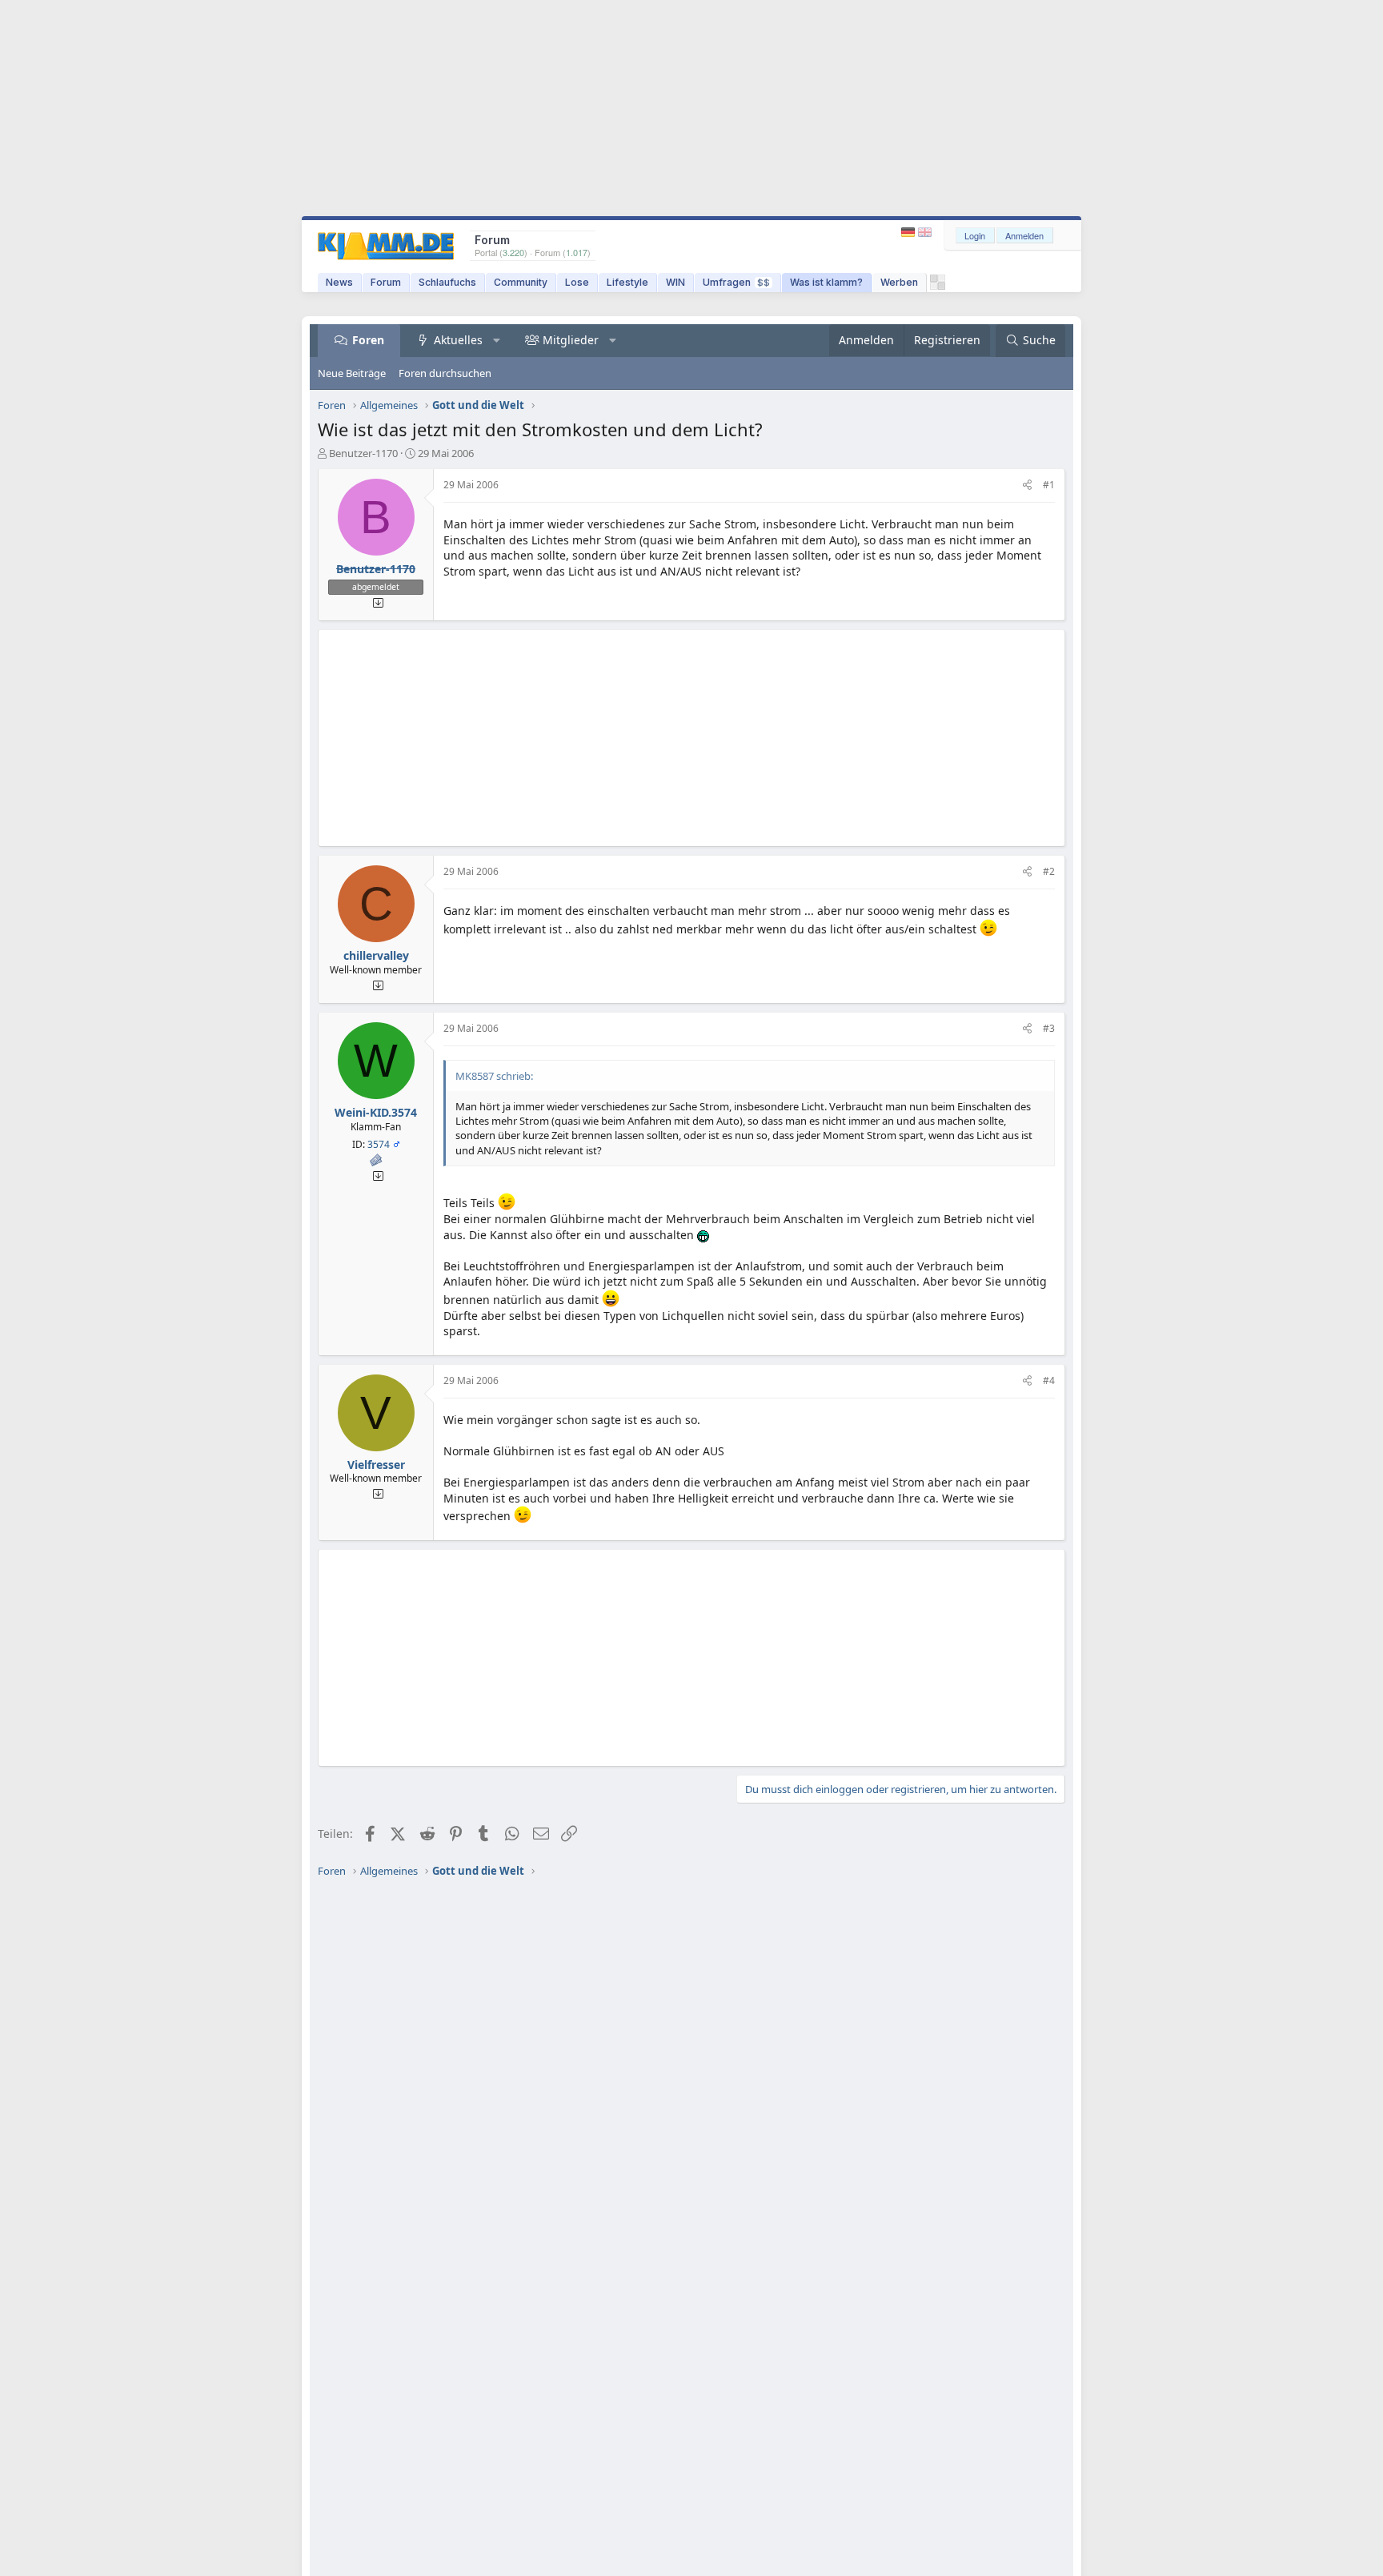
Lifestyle (627, 282)
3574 (379, 1144)
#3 (1049, 1028)
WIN (675, 282)
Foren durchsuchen (445, 373)
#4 (1049, 1380)
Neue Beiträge (352, 373)
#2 (1049, 871)
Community (521, 282)
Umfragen (736, 282)
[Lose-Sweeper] (938, 286)
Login (975, 235)
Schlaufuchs (447, 282)
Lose (577, 282)
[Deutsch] (910, 233)
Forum (386, 282)
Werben (899, 282)
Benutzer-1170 (363, 453)
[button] (497, 340)
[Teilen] (1027, 486)
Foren (368, 340)
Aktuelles (458, 340)
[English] (925, 233)
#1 (1049, 485)
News (339, 282)
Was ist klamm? (826, 282)
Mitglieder (571, 340)
